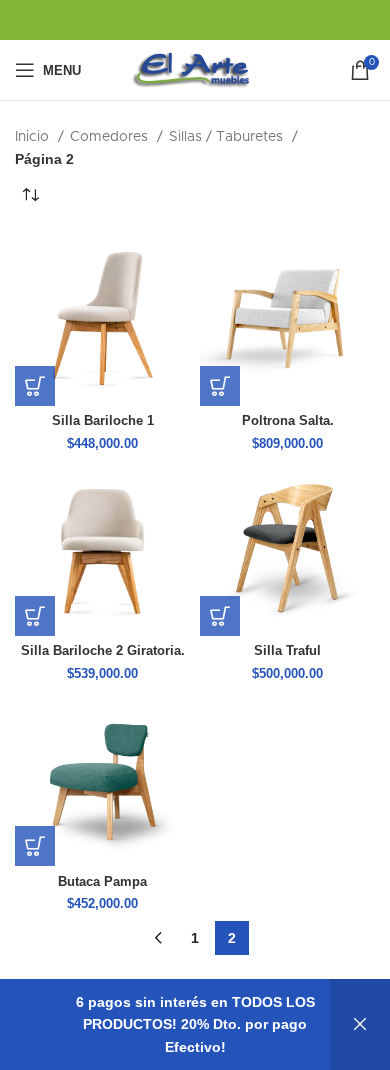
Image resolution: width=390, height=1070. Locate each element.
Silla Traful (287, 651)
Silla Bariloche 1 (103, 421)
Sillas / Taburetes (228, 137)
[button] (35, 386)
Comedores (111, 137)
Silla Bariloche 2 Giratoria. (103, 651)
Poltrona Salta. (288, 421)
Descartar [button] (360, 1024)
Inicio (34, 137)
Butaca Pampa (102, 882)
